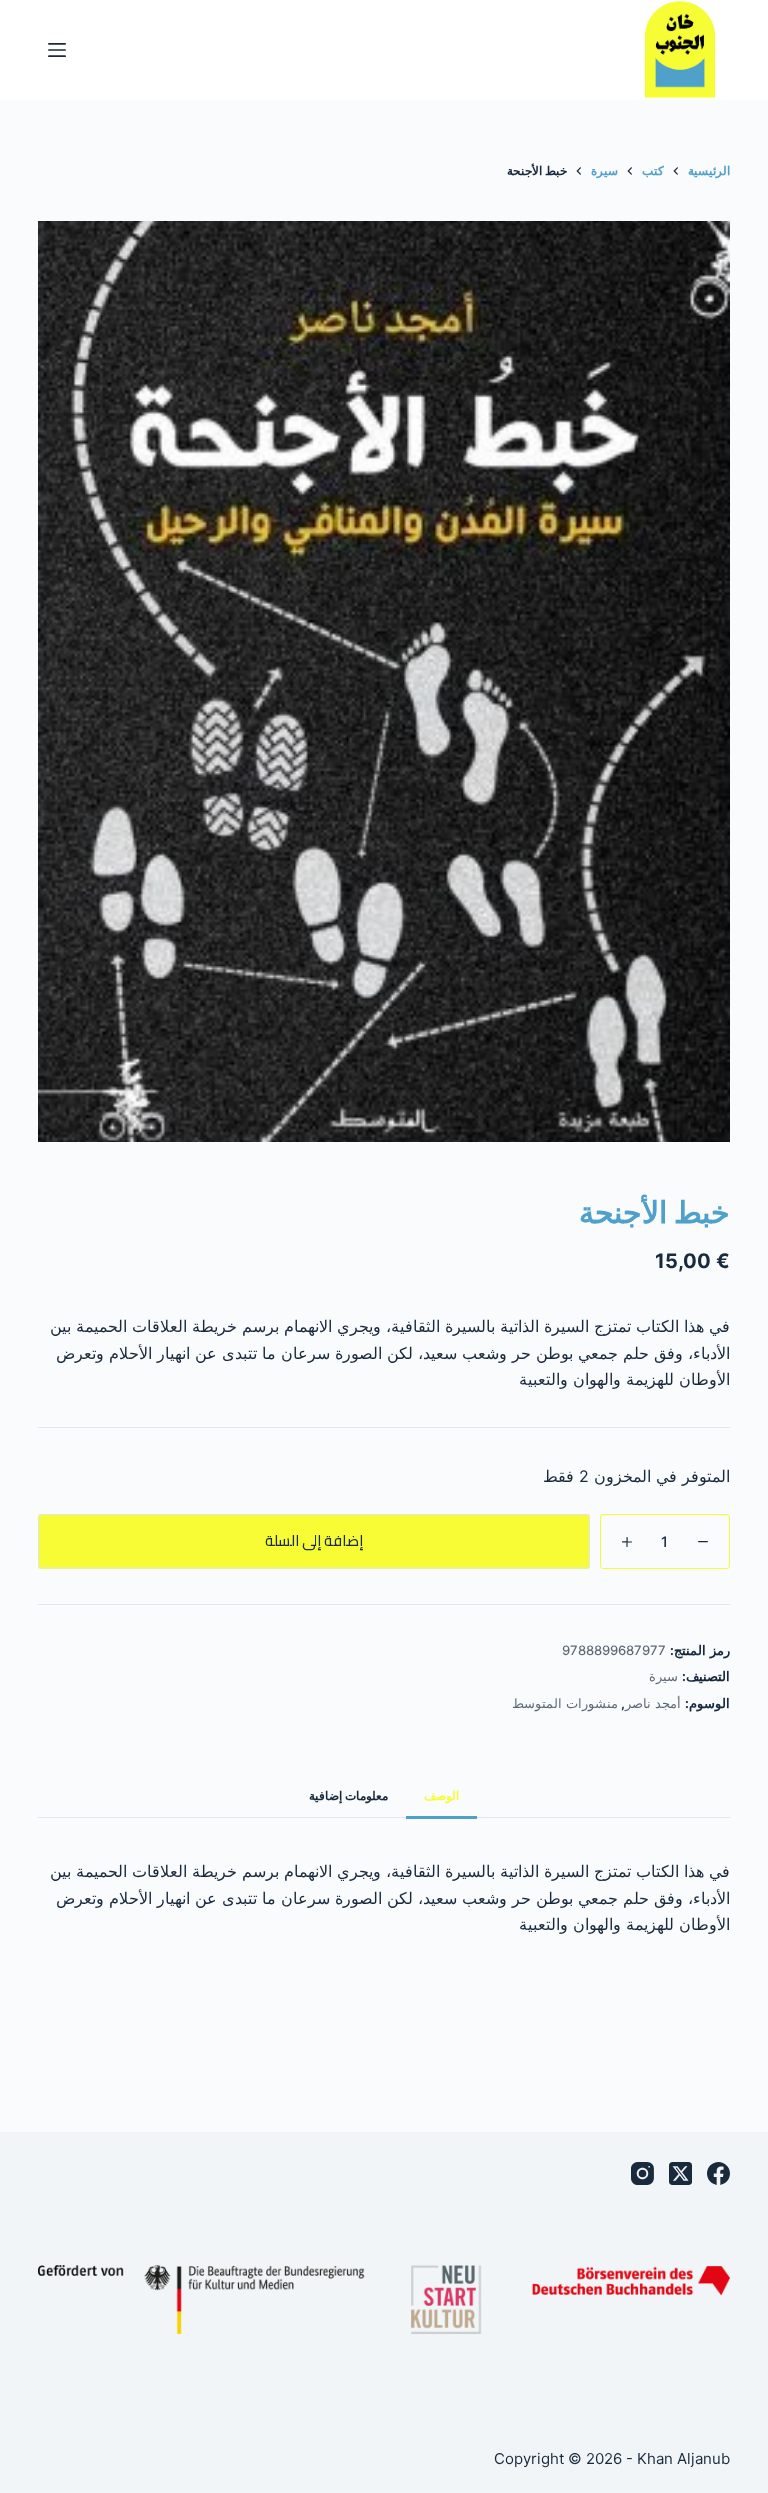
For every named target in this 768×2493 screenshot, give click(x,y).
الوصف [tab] (441, 1795)
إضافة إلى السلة (314, 1540)
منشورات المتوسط (565, 1703)
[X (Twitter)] (680, 2173)
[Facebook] (718, 2173)
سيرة (663, 1676)
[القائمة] (57, 50)
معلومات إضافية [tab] (348, 1795)
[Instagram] (642, 2173)
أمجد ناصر (653, 1703)
